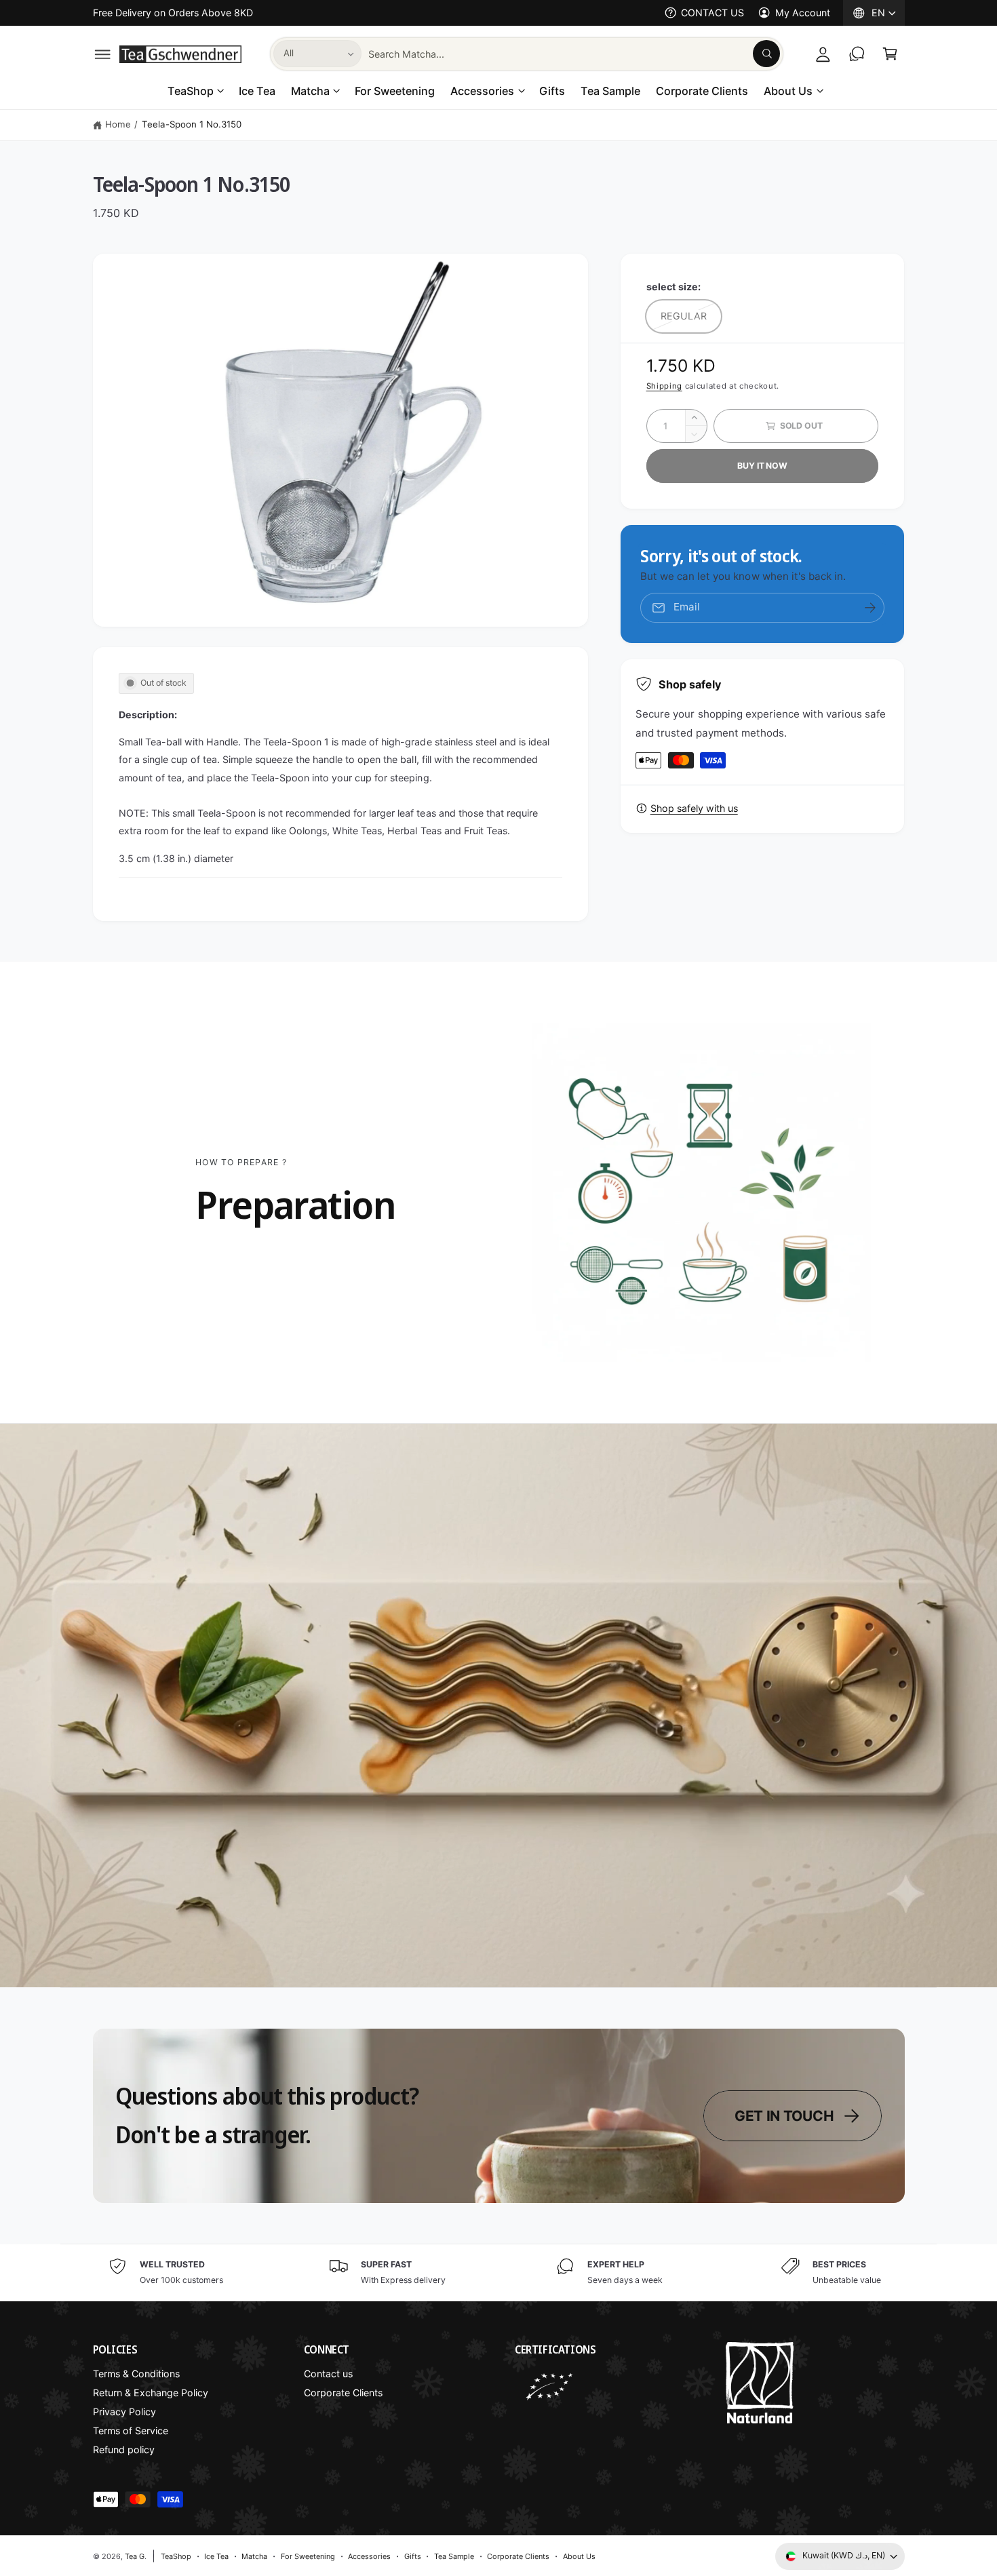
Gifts (413, 2556)
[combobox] (574, 54)
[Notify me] (870, 608)
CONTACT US (712, 13)
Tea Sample (454, 2556)
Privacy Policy (124, 2412)
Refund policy (124, 2450)
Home (118, 124)
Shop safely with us (694, 808)
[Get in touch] (857, 54)
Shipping (664, 386)
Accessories (482, 91)
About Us (788, 91)
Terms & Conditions (136, 2374)
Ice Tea (216, 2556)
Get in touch (784, 2116)
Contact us (328, 2374)
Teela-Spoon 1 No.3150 (192, 124)
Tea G (135, 2556)
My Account (802, 13)
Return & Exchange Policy (151, 2393)
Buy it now (762, 466)
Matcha (310, 91)
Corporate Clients (343, 2393)
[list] (498, 2272)
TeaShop (191, 91)
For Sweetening (308, 2556)
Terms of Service (131, 2431)
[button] (103, 54)
